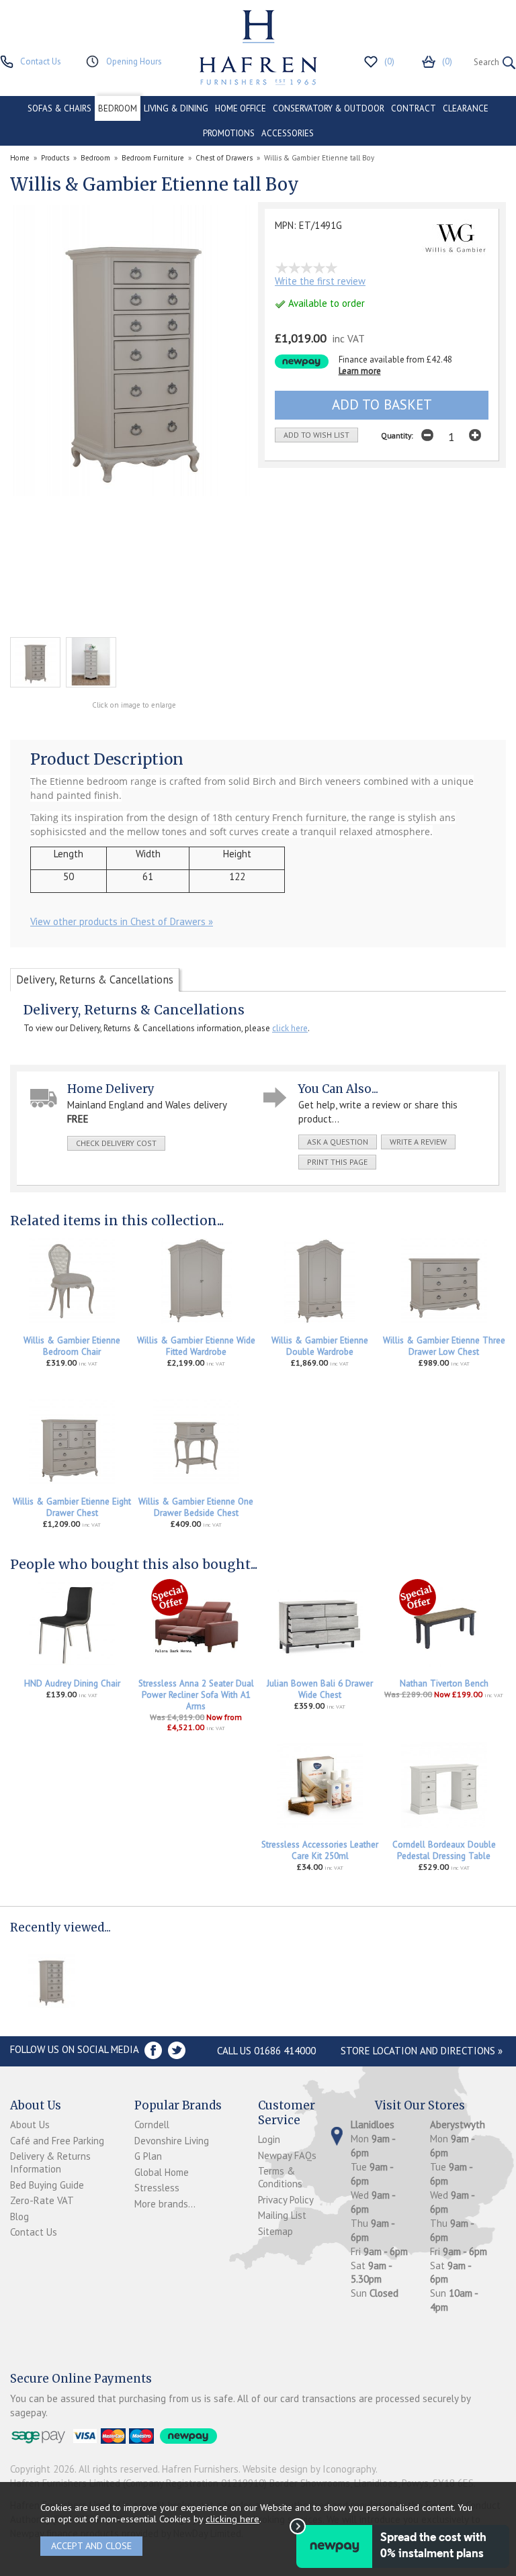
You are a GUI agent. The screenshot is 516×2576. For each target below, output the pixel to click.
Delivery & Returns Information (50, 2162)
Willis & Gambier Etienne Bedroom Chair (72, 1346)
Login (269, 2139)
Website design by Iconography (309, 2469)
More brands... (165, 2204)
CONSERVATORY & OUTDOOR (329, 108)
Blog (19, 2216)
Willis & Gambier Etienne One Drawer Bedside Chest (196, 1507)
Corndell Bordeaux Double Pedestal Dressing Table (444, 1850)
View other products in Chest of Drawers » (122, 921)
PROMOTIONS (229, 133)
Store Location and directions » (422, 2051)
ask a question (338, 1142)
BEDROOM (118, 108)
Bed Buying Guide (47, 2185)
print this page (337, 1162)
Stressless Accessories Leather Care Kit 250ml (320, 1850)
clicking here (232, 2519)
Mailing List (282, 2215)
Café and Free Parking (57, 2141)
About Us (30, 2125)
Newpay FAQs (287, 2155)
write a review (418, 1142)
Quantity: (397, 435)
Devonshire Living (172, 2141)
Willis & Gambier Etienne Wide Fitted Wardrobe (196, 1346)
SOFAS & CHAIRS (59, 108)
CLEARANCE (466, 108)
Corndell (152, 2125)
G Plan (148, 2156)
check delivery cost (116, 1143)
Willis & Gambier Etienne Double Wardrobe (320, 1346)
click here (290, 1028)
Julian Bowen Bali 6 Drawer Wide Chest (320, 1689)
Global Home (162, 2172)
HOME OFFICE (241, 108)
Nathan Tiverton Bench (444, 1683)
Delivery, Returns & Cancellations (95, 980)
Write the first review (320, 281)
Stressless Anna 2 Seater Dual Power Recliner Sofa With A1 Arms (196, 1695)
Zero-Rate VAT (42, 2200)
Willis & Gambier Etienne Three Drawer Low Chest (444, 1346)
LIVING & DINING (176, 108)
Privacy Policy (286, 2200)
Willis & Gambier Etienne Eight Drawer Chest (72, 1507)
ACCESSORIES (288, 133)
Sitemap (275, 2231)
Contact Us (34, 2232)
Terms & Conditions (280, 2177)
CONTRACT (414, 108)
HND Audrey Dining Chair (72, 1683)
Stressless (157, 2188)
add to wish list (316, 435)
